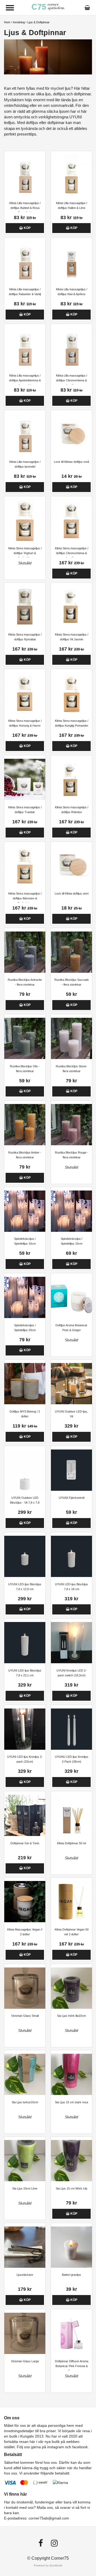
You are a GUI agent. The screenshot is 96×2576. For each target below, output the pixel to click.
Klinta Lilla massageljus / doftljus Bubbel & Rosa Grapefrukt (25, 208)
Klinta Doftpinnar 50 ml (71, 1843)
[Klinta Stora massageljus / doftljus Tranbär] (25, 779)
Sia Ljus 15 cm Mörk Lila (71, 2188)
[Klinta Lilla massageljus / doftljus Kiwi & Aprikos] (71, 262)
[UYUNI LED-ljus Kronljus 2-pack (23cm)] (25, 1729)
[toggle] (10, 8)
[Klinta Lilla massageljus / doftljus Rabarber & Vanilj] (25, 262)
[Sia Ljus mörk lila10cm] (71, 1988)
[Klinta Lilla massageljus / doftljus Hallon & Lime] (71, 175)
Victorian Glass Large (25, 2361)
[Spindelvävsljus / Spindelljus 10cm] (25, 1211)
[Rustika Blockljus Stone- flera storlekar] (71, 1038)
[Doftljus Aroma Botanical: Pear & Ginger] (71, 1297)
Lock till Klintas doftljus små (71, 462)
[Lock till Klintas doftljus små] (71, 434)
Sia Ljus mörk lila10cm (71, 2016)
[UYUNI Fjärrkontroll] (71, 1470)
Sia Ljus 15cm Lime (25, 2188)
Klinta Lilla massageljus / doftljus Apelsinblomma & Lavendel (25, 380)
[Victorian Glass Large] (25, 2333)
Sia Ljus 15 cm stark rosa (71, 2102)
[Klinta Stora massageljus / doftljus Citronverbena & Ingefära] (71, 520)
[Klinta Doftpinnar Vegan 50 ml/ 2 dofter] (71, 1902)
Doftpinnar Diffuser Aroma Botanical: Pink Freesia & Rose (72, 2366)
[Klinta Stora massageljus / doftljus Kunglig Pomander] (71, 693)
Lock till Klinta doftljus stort (72, 893)
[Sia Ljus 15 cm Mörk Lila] (71, 2161)
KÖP (27, 228)
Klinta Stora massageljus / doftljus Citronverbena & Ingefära (72, 553)
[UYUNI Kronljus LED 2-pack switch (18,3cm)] (71, 1643)
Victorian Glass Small (25, 2016)
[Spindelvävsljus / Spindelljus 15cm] (71, 1211)
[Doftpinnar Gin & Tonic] (25, 1815)
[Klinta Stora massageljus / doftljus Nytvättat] (25, 607)
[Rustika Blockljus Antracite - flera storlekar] (25, 952)
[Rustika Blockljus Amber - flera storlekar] (25, 1125)
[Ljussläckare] (25, 2247)
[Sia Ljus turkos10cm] (25, 2074)
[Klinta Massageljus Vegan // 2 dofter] (25, 1902)
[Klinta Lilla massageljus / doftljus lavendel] (25, 434)
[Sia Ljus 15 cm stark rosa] (71, 2074)
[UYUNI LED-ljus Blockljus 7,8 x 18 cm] (71, 1556)
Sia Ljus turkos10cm (25, 2102)
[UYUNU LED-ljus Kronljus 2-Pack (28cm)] (71, 1729)
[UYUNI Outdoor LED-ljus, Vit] (71, 1384)
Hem (7, 22)
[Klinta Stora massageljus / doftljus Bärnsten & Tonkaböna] (25, 866)
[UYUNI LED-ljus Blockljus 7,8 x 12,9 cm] (25, 1556)
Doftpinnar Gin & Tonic (25, 1843)
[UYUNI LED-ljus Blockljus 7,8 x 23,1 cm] (25, 1643)
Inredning (19, 22)
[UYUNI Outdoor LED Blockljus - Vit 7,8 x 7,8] (25, 1470)
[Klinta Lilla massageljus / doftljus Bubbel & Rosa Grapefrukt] (25, 175)
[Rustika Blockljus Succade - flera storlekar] (71, 952)
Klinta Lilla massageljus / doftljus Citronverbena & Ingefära (72, 380)
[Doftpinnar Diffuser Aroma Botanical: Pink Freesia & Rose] (71, 2333)
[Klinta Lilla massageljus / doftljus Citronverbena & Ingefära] (71, 348)
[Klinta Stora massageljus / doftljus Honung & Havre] (25, 693)
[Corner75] (48, 7)
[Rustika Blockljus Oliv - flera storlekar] (25, 1038)
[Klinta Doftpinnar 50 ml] (71, 1815)
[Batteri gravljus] (71, 2247)
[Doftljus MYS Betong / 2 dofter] (25, 1384)
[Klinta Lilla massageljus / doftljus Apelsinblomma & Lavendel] (25, 348)
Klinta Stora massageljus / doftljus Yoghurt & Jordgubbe (25, 553)
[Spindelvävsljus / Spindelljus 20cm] (25, 1297)
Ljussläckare (25, 2275)
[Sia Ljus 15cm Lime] (25, 2161)
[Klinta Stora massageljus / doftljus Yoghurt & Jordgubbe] (25, 520)
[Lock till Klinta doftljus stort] (71, 866)
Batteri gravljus (71, 2275)
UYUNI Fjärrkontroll (72, 1498)
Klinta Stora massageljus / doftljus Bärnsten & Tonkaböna (25, 898)
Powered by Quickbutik (48, 2565)
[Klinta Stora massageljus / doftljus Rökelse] (71, 779)
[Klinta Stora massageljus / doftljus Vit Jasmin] (71, 607)
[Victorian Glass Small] (25, 1988)
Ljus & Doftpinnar (39, 22)
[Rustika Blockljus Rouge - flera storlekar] (71, 1125)
